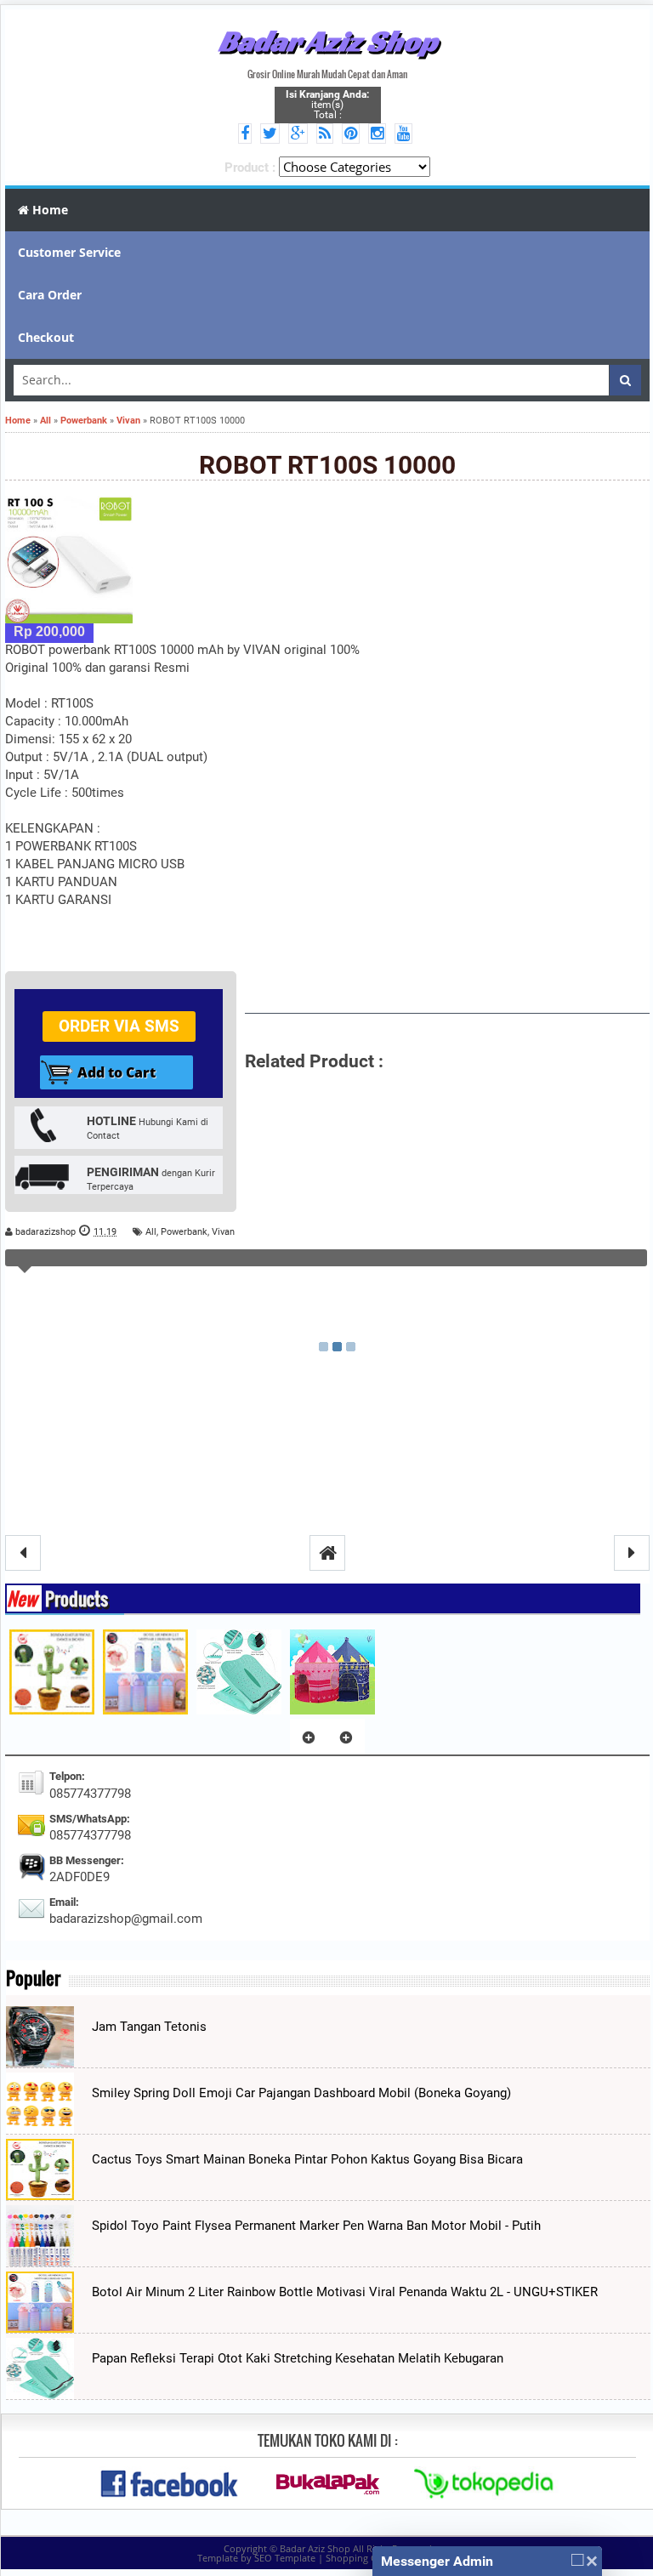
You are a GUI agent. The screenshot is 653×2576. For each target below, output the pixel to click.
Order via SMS (119, 1026)
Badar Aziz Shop (328, 41)
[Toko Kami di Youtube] (406, 134)
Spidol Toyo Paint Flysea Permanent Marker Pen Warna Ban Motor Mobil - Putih (316, 2226)
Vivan (223, 1232)
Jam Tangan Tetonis (149, 2027)
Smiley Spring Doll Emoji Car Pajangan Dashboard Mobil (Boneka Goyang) (301, 2093)
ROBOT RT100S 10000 (327, 465)
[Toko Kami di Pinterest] (353, 134)
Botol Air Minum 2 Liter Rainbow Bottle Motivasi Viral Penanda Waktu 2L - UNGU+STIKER (345, 2292)
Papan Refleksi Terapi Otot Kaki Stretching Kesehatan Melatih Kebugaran (298, 2358)
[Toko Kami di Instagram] (380, 134)
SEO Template (285, 2558)
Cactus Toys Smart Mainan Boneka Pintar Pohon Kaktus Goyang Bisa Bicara (307, 2159)
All (151, 1232)
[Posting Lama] (632, 1553)
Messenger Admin (437, 2561)
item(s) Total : (327, 105)
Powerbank (184, 1232)
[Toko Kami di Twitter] (273, 134)
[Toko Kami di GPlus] (301, 134)
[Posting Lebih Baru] (23, 1553)
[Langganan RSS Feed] (327, 134)
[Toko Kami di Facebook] (247, 134)
